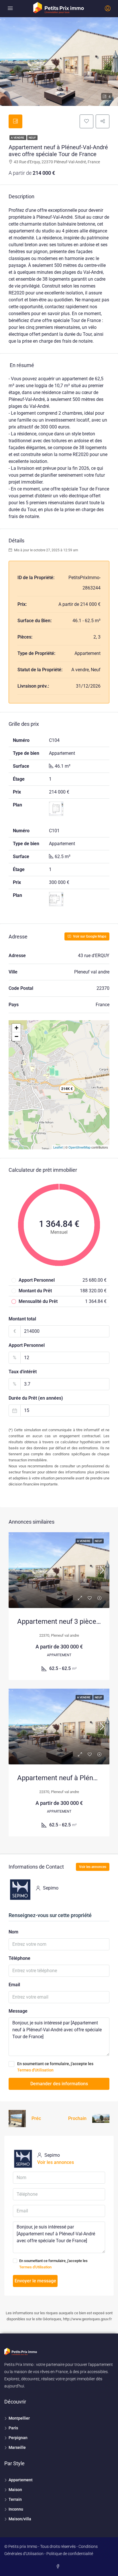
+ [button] (16, 1028)
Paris (13, 2428)
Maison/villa (20, 2519)
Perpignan (18, 2438)
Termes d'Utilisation (35, 2070)
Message (18, 2011)
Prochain (77, 2118)
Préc (36, 2118)
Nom (13, 1932)
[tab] (15, 121)
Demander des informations (59, 2084)
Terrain (15, 2499)
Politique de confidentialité (70, 2554)
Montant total (22, 1319)
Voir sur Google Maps (89, 936)
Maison (15, 2490)
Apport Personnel (27, 1345)
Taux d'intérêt (23, 1372)
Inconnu (16, 2509)
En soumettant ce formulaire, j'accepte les (55, 2067)
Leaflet (58, 1147)
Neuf (32, 138)
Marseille (17, 2447)
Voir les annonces (93, 1867)
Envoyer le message (35, 2281)
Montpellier (19, 2418)
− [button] (16, 1036)
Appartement (21, 2480)
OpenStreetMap (79, 1147)
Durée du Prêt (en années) (36, 1398)
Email (14, 1985)
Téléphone (19, 1958)
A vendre (18, 138)
